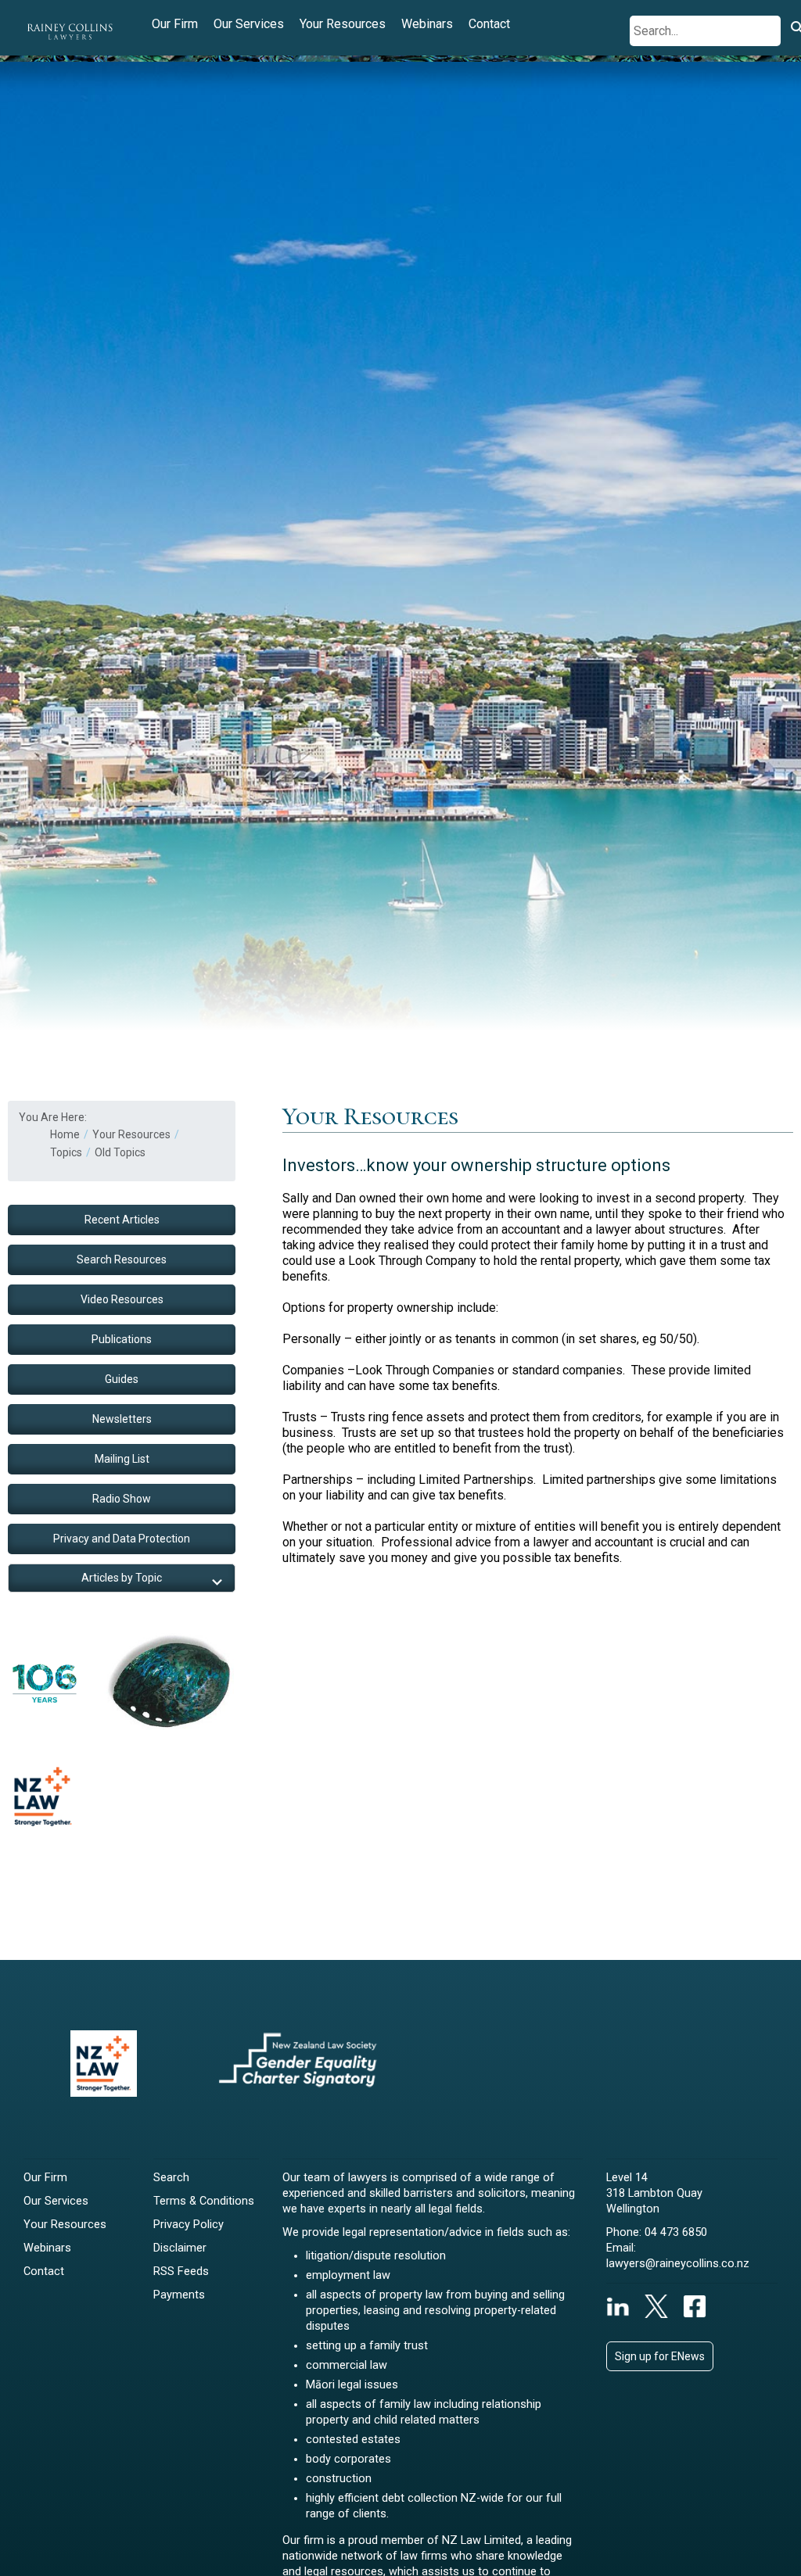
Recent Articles (122, 1220)
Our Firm (175, 24)
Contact (489, 24)
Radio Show (122, 1499)
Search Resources (122, 1259)
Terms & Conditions (204, 2201)
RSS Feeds (181, 2271)
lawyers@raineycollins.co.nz (678, 2264)
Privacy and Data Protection (122, 1539)
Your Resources (343, 24)
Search (171, 2178)
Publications (122, 1339)
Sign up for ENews (660, 2356)
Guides (122, 1379)
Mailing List (122, 1459)
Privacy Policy (189, 2225)
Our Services (249, 24)
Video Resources (122, 1299)
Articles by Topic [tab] (122, 1578)
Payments (179, 2295)
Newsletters (122, 1419)
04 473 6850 (676, 2232)
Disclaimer (180, 2248)
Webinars (427, 24)
